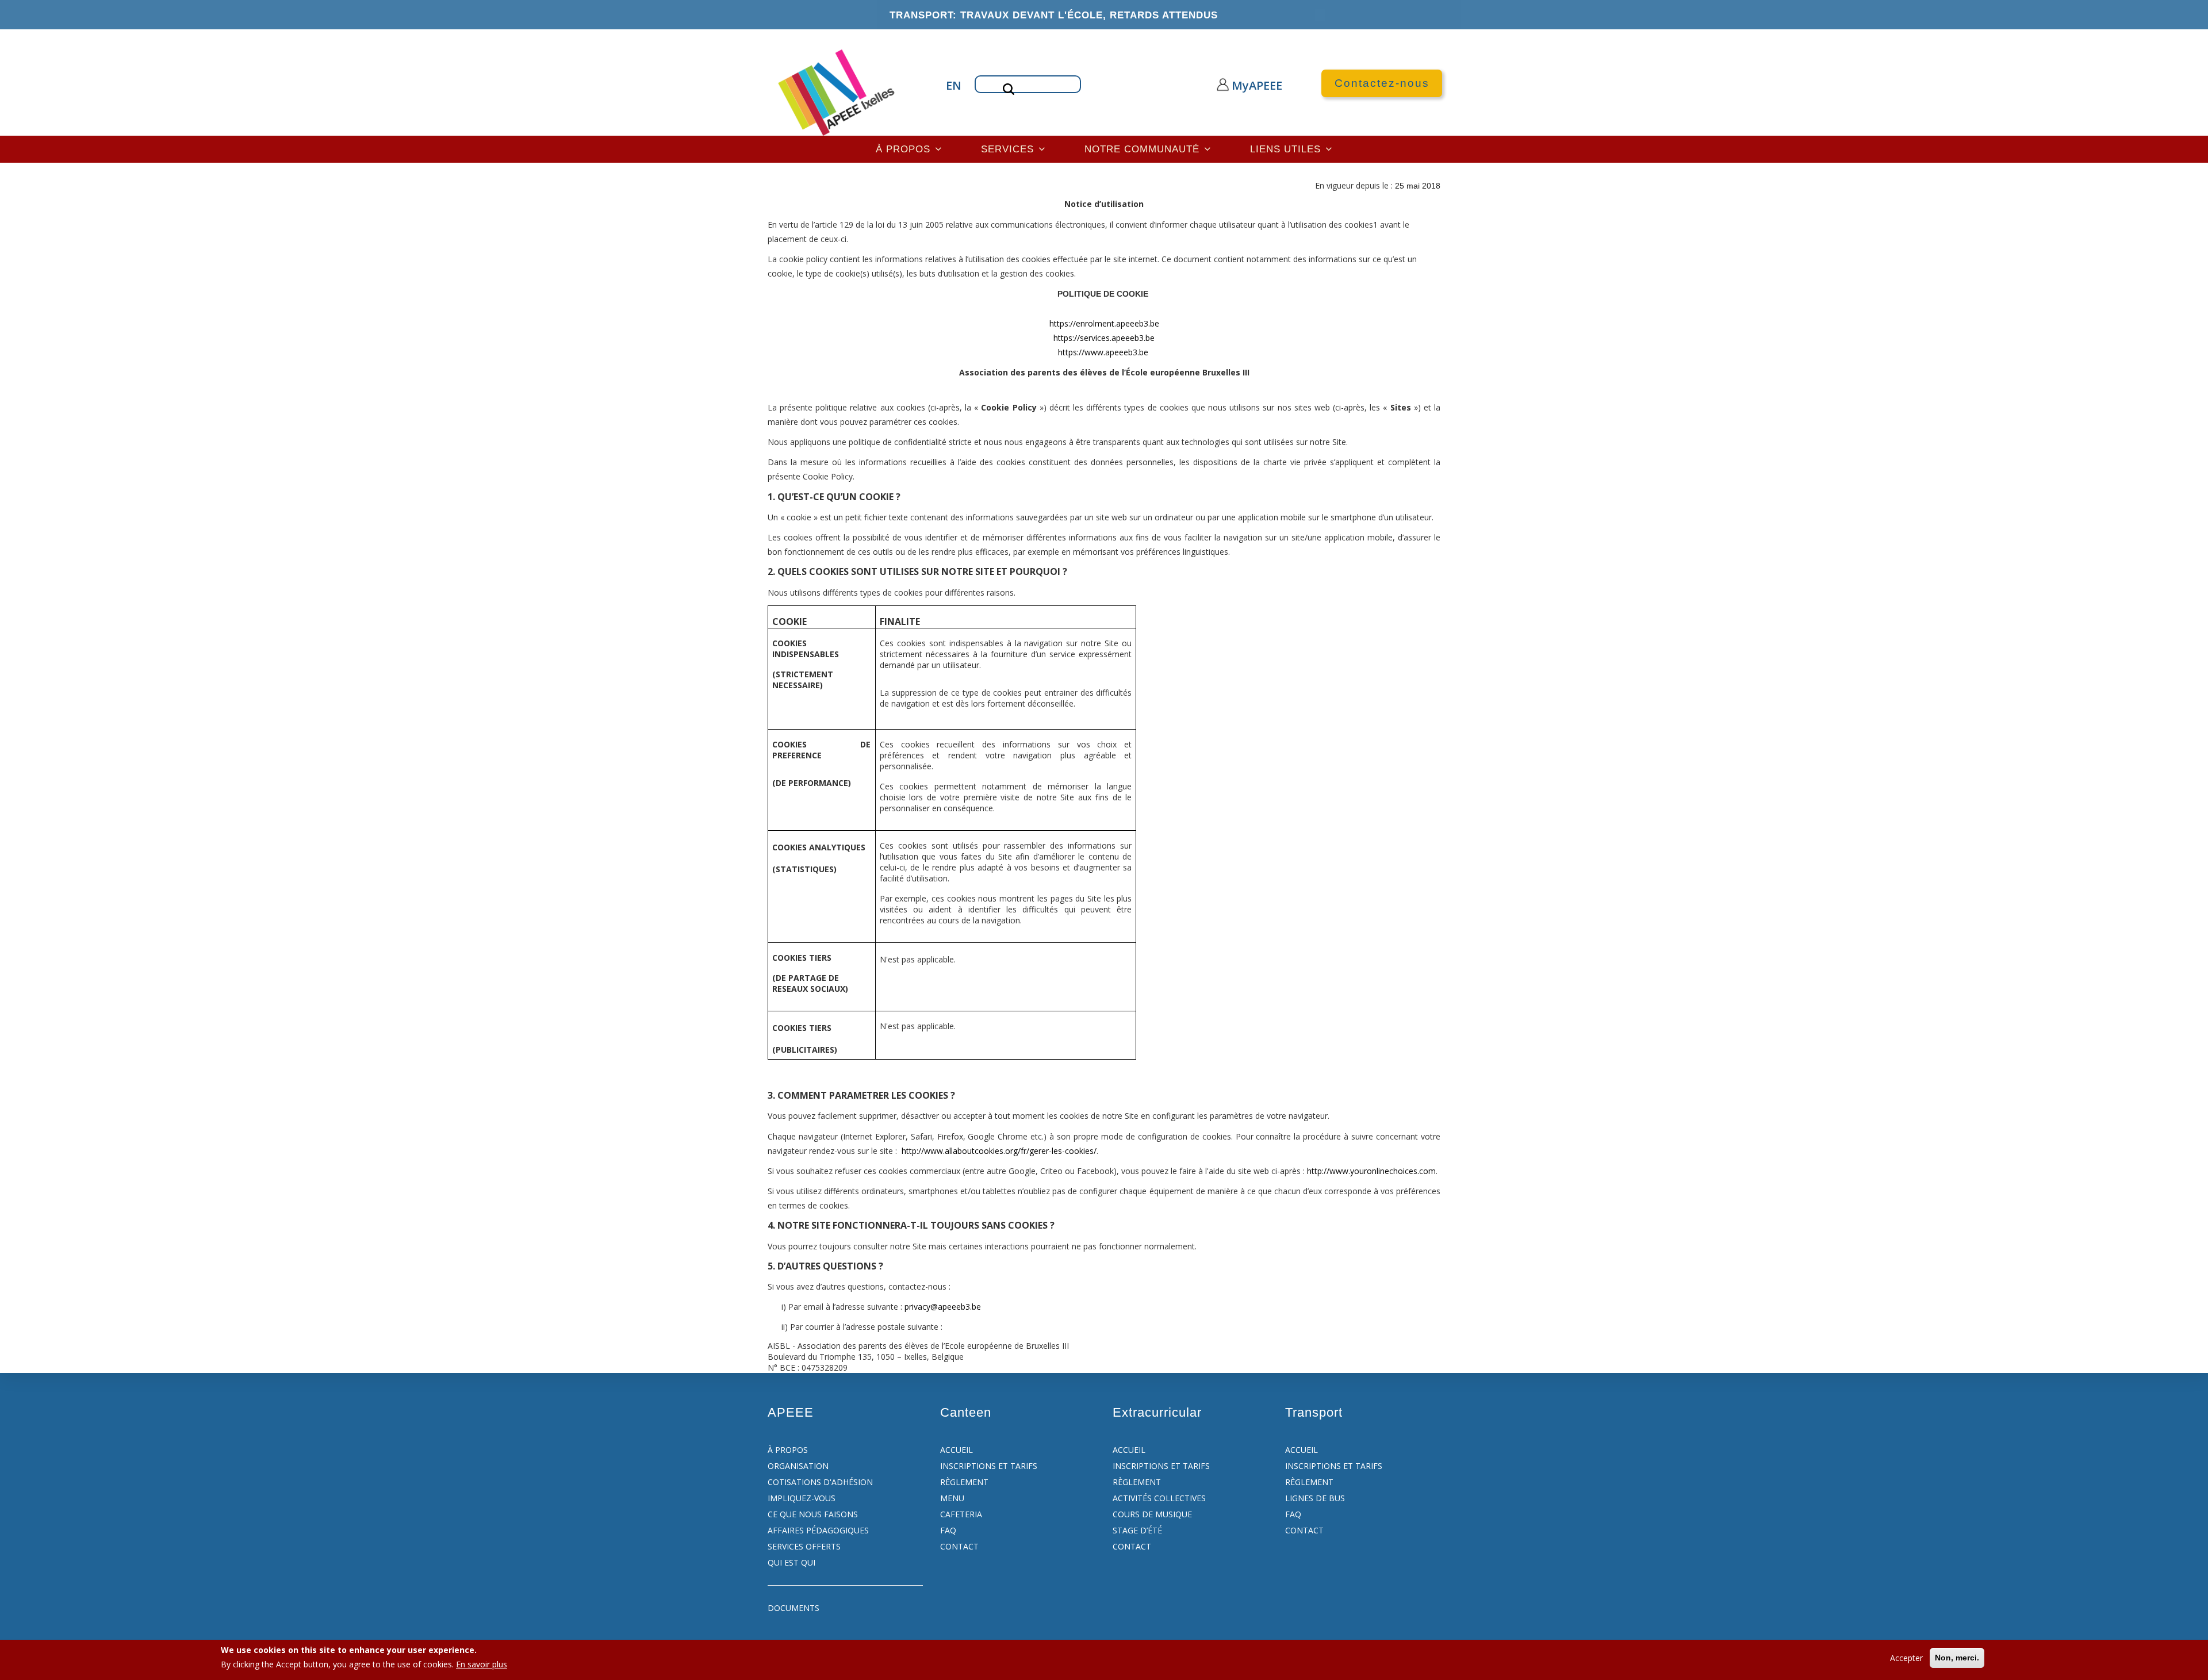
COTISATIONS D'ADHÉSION (820, 1482)
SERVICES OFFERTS (804, 1546)
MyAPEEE (1246, 85)
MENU (952, 1498)
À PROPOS (788, 1450)
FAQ (948, 1530)
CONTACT (959, 1546)
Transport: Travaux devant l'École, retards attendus (1054, 15)
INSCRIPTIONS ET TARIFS (989, 1466)
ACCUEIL (957, 1450)
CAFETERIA (961, 1514)
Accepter (1906, 1658)
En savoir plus (482, 1664)
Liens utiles (1287, 149)
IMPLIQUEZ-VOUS (802, 1498)
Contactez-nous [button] (1382, 83)
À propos (905, 149)
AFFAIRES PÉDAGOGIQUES (818, 1530)
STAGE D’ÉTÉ (1137, 1530)
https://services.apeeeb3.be (1104, 338)
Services (1009, 149)
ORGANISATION (798, 1466)
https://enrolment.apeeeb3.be (1104, 323)
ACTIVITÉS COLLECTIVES (1159, 1498)
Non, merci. (1957, 1658)
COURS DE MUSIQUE (1152, 1514)
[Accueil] (837, 91)
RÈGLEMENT (964, 1482)
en (952, 85)
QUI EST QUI (791, 1562)
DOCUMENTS (793, 1608)
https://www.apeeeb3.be (1103, 352)
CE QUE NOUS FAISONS (813, 1514)
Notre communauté (1144, 149)
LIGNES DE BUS (1315, 1498)
